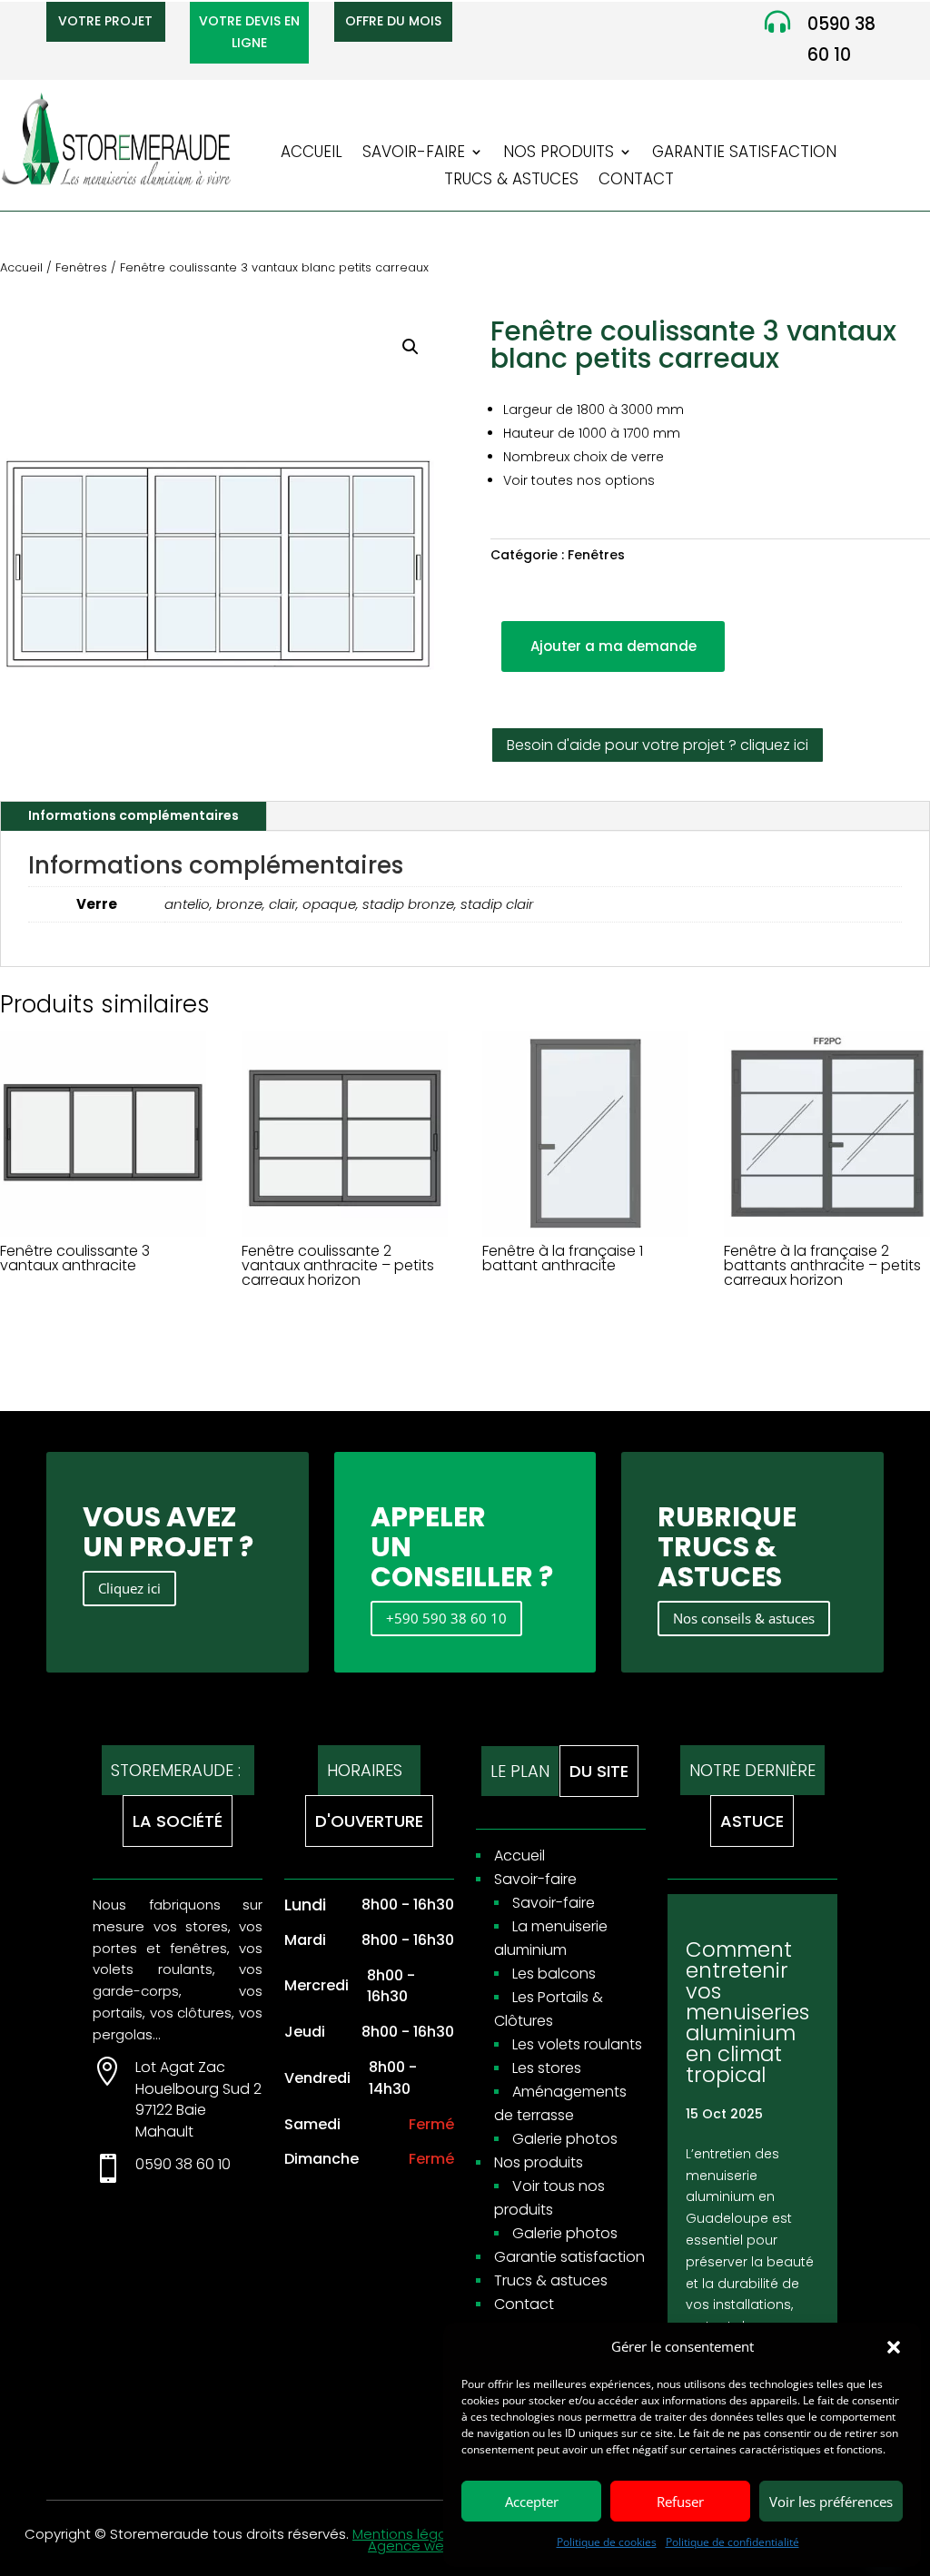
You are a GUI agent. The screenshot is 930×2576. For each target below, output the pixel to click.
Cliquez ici (129, 1588)
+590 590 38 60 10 (446, 1618)
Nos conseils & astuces (744, 1618)
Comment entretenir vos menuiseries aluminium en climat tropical (747, 2012)
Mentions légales (409, 2534)
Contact (636, 181)
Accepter (532, 2502)
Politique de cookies (607, 2542)
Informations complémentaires (134, 815)
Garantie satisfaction (744, 154)
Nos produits (559, 154)
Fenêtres (81, 267)
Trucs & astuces (511, 181)
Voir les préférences (831, 2502)
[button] (894, 2347)
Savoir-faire (414, 154)
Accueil (312, 154)
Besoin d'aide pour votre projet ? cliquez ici (658, 745)
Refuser (680, 2502)
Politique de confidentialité (732, 2542)
